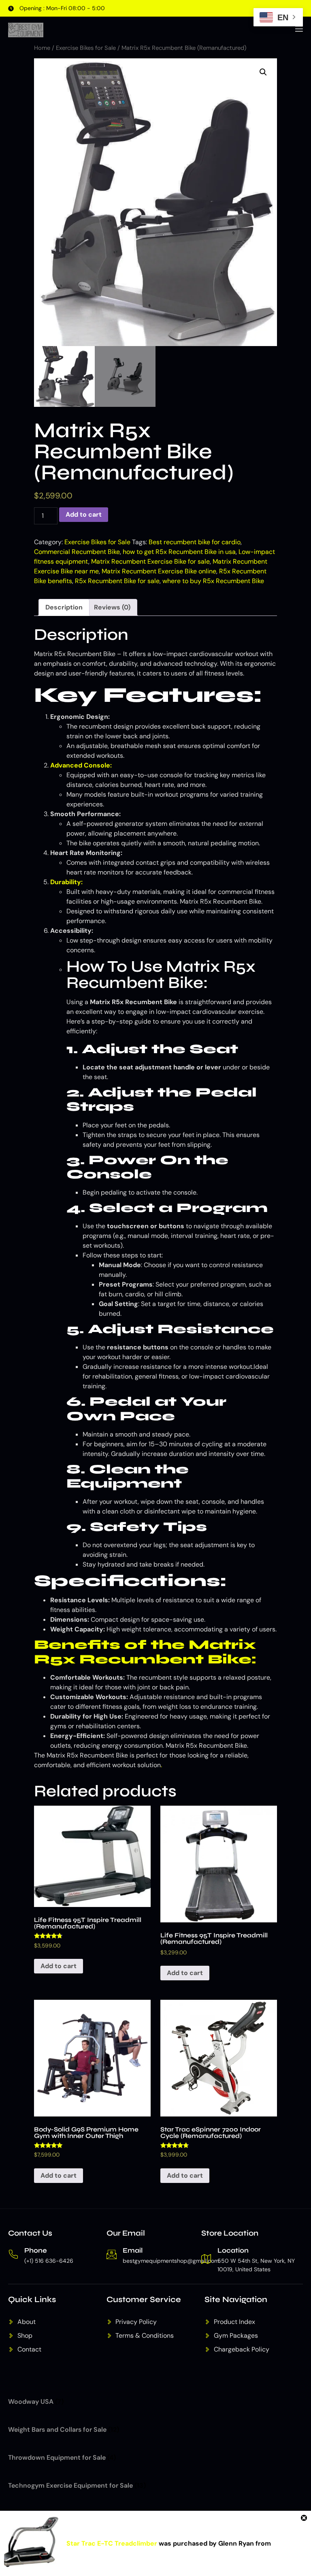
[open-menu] (298, 30)
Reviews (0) (112, 607)
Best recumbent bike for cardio (195, 542)
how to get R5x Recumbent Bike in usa (179, 552)
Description (64, 607)
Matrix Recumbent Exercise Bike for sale (150, 561)
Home (42, 48)
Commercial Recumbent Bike (77, 552)
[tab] (64, 607)
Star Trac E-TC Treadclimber (112, 2543)
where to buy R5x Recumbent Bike (213, 581)
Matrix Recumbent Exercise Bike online (159, 571)
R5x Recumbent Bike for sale (117, 581)
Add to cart (84, 514)
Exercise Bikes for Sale (86, 48)
